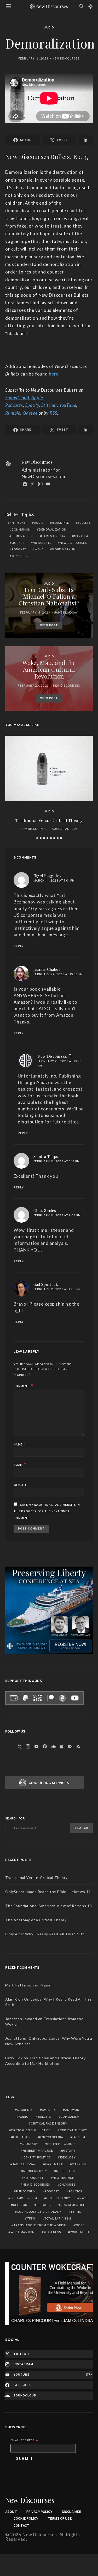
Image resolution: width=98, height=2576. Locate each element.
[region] (49, 2294)
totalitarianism (58, 2219)
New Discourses (66, 59)
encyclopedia (51, 2137)
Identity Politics (37, 2158)
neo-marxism (64, 2178)
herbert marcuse (38, 2151)
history (69, 2151)
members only (35, 2171)
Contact (21, 2526)
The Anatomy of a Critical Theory (36, 1920)
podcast (19, 550)
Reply (19, 946)
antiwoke (17, 523)
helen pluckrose (62, 2144)
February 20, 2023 (33, 686)
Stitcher (49, 405)
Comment (22, 1386)
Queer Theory (58, 2198)
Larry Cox (14, 2058)
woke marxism (64, 550)
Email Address (24, 2441)
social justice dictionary (39, 2212)
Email (20, 1465)
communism (21, 530)
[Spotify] (70, 1746)
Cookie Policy (26, 2519)
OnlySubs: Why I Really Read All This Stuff (45, 1934)
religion (20, 2205)
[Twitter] (20, 1746)
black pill (61, 523)
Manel (46, 1985)
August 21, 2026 (65, 829)
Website (20, 1485)
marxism (81, 536)
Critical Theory (73, 2131)
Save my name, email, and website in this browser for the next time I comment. (47, 1512)
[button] (91, 7)
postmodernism (24, 2198)
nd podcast (33, 2178)
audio (39, 523)
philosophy (26, 2192)
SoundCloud (17, 398)
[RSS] (78, 1746)
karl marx (54, 2164)
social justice (73, 2205)
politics (75, 2192)
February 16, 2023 (33, 59)
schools (44, 2205)
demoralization (53, 530)
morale (18, 543)
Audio (49, 28)
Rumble (13, 413)
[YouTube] (37, 1746)
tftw (31, 2219)
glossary (30, 2144)
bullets (84, 523)
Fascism (79, 2137)
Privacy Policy (39, 2512)
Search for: (15, 1819)
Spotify (32, 405)
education (22, 2137)
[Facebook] (45, 1746)
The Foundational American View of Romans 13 (49, 1906)
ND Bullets (42, 543)
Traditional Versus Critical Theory (49, 820)
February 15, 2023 (35, 613)
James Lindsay (54, 536)
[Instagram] (28, 1746)
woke (39, 550)
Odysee (30, 413)
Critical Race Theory (49, 2124)
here (54, 374)
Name (20, 1444)
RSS (53, 413)
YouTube (68, 405)
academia (25, 2110)
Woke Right (80, 2232)
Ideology (68, 2158)
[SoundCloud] (53, 1746)
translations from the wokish (40, 2226)
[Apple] (62, 1746)
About (11, 2512)
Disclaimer (72, 2512)
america (49, 2110)
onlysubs (67, 2185)
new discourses (73, 543)
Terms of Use (60, 2519)
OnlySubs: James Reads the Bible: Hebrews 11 (48, 1892)
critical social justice (31, 2131)
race (83, 2198)
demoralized (22, 536)
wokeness (20, 556)
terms (76, 2212)
